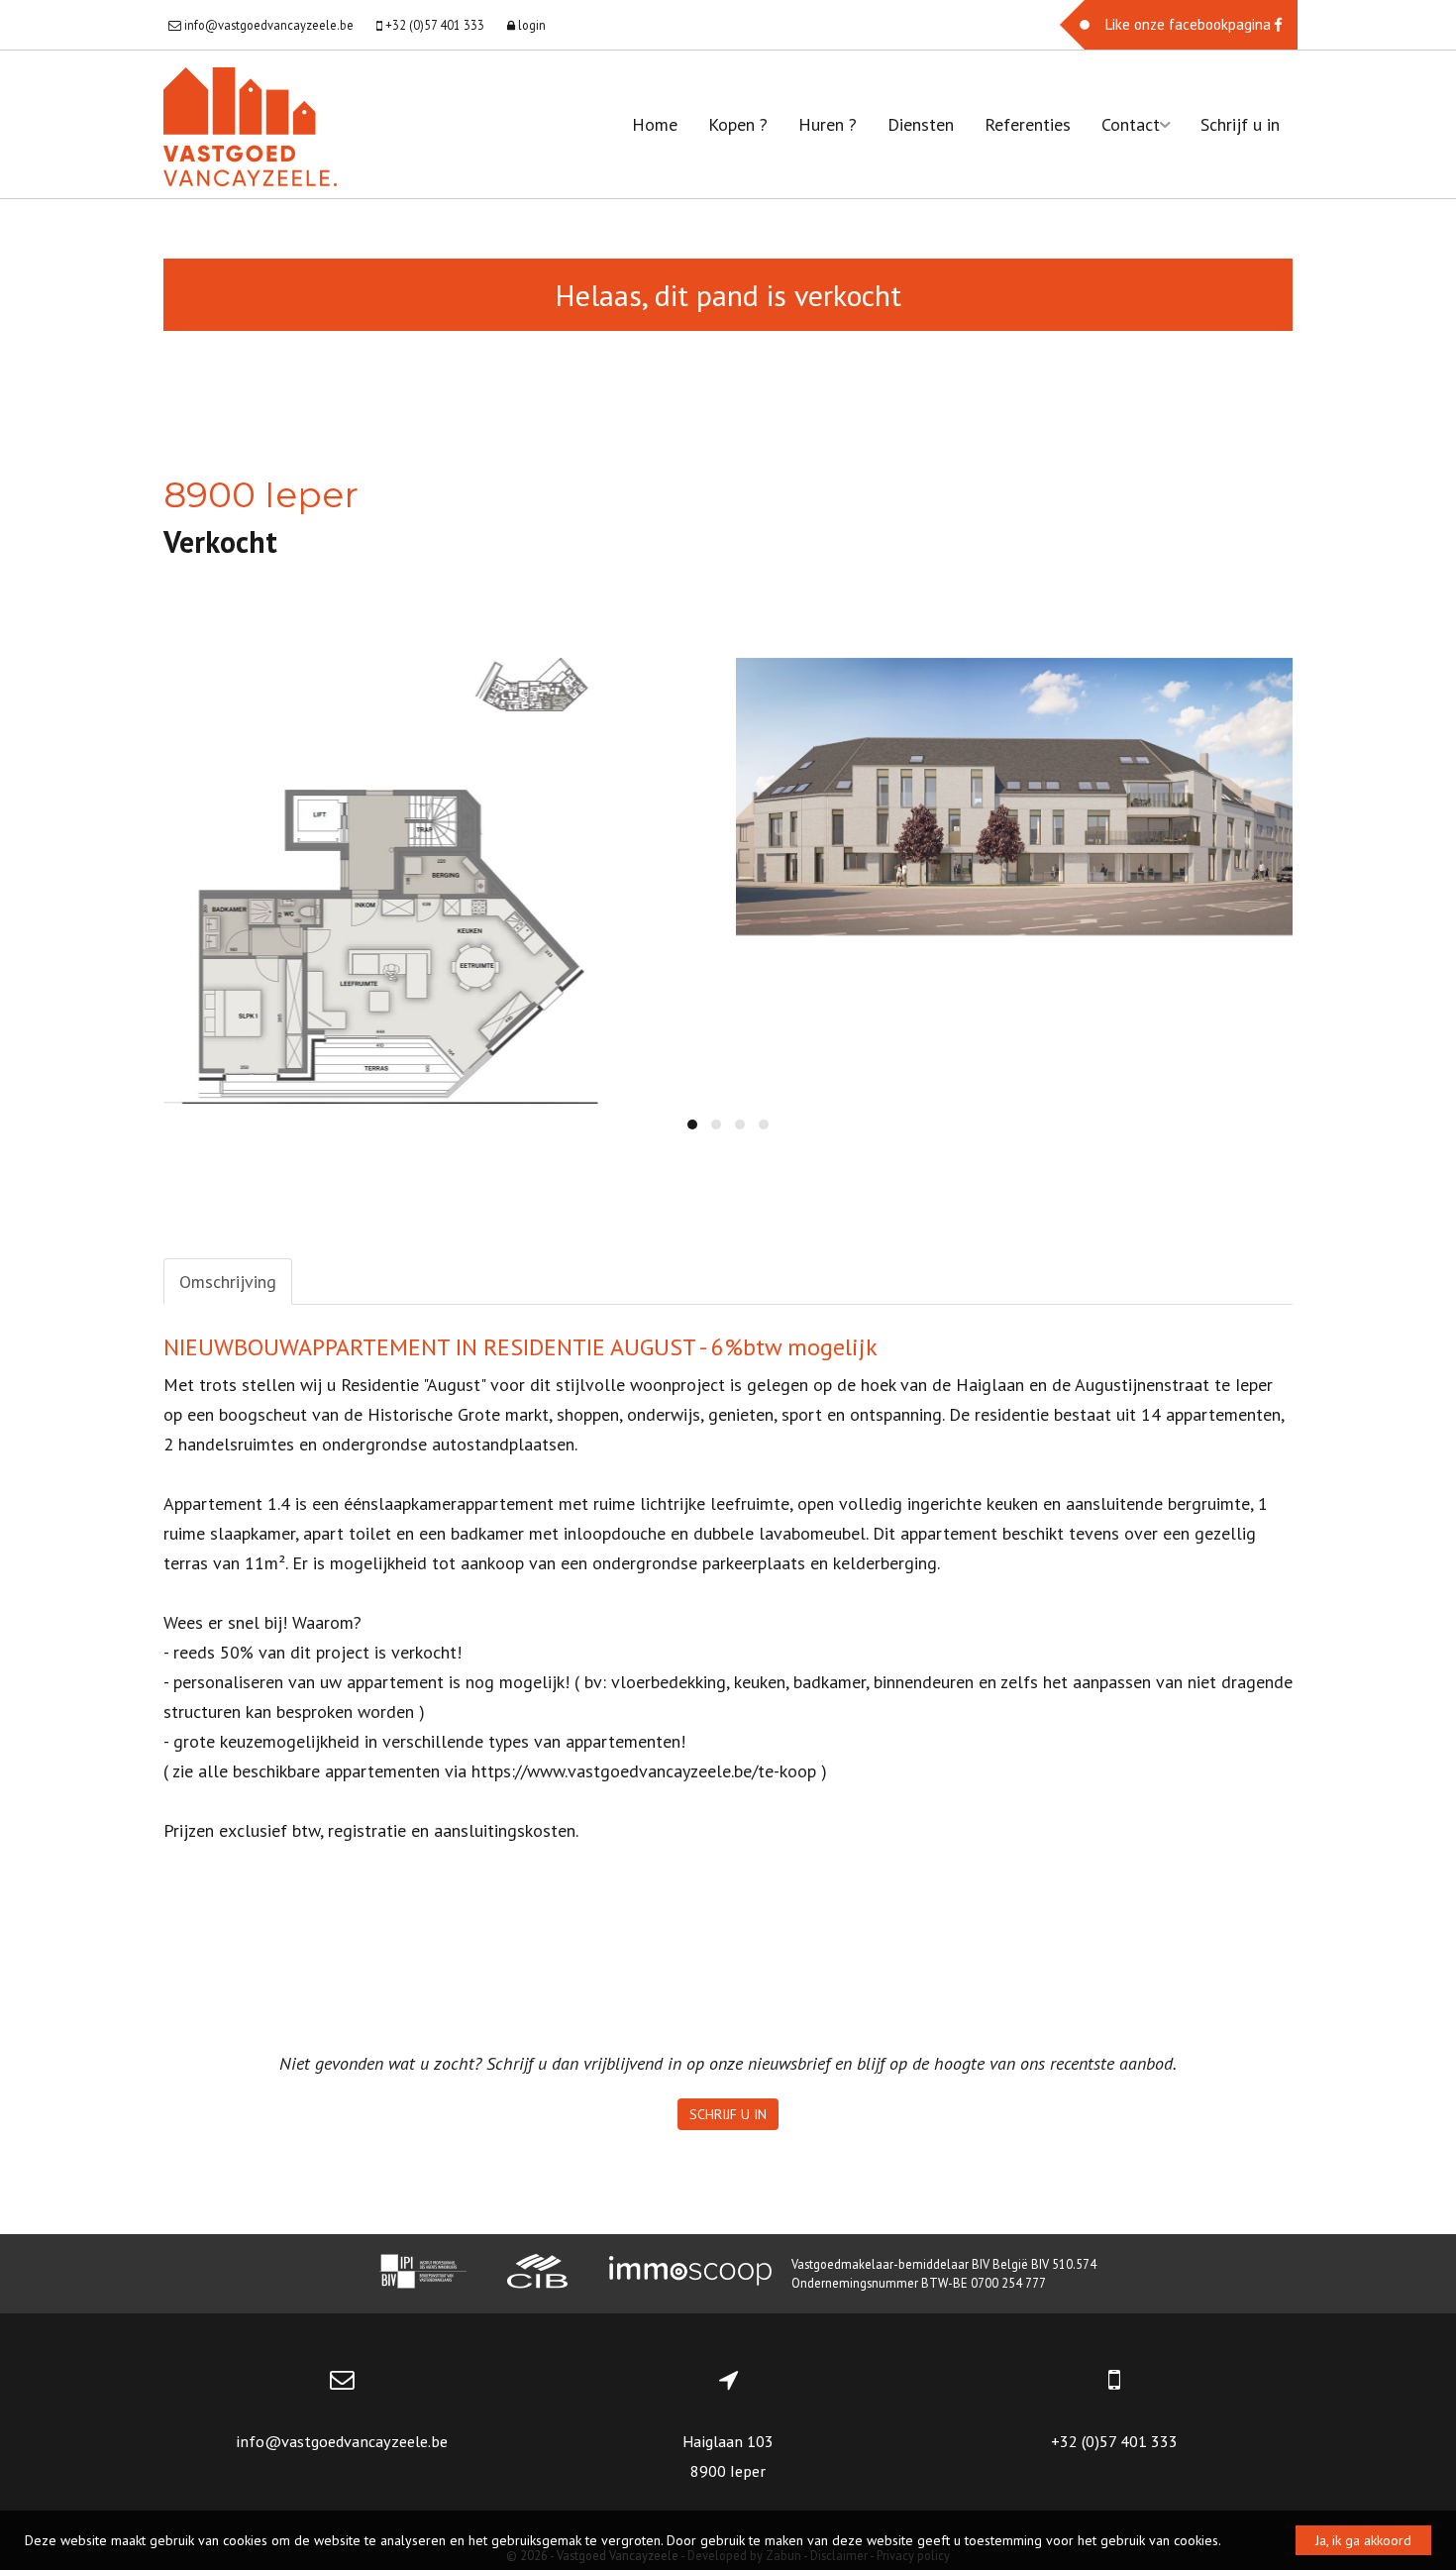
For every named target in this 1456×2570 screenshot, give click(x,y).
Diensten (921, 124)
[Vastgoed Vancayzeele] (250, 124)
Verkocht (220, 541)
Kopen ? (738, 124)
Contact (1131, 124)
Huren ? (828, 124)
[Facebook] (1179, 25)
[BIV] (423, 2274)
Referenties (1028, 124)
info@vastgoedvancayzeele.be (342, 2441)
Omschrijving (228, 1282)
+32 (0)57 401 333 (1114, 2441)
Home (655, 124)
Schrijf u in (1240, 124)
